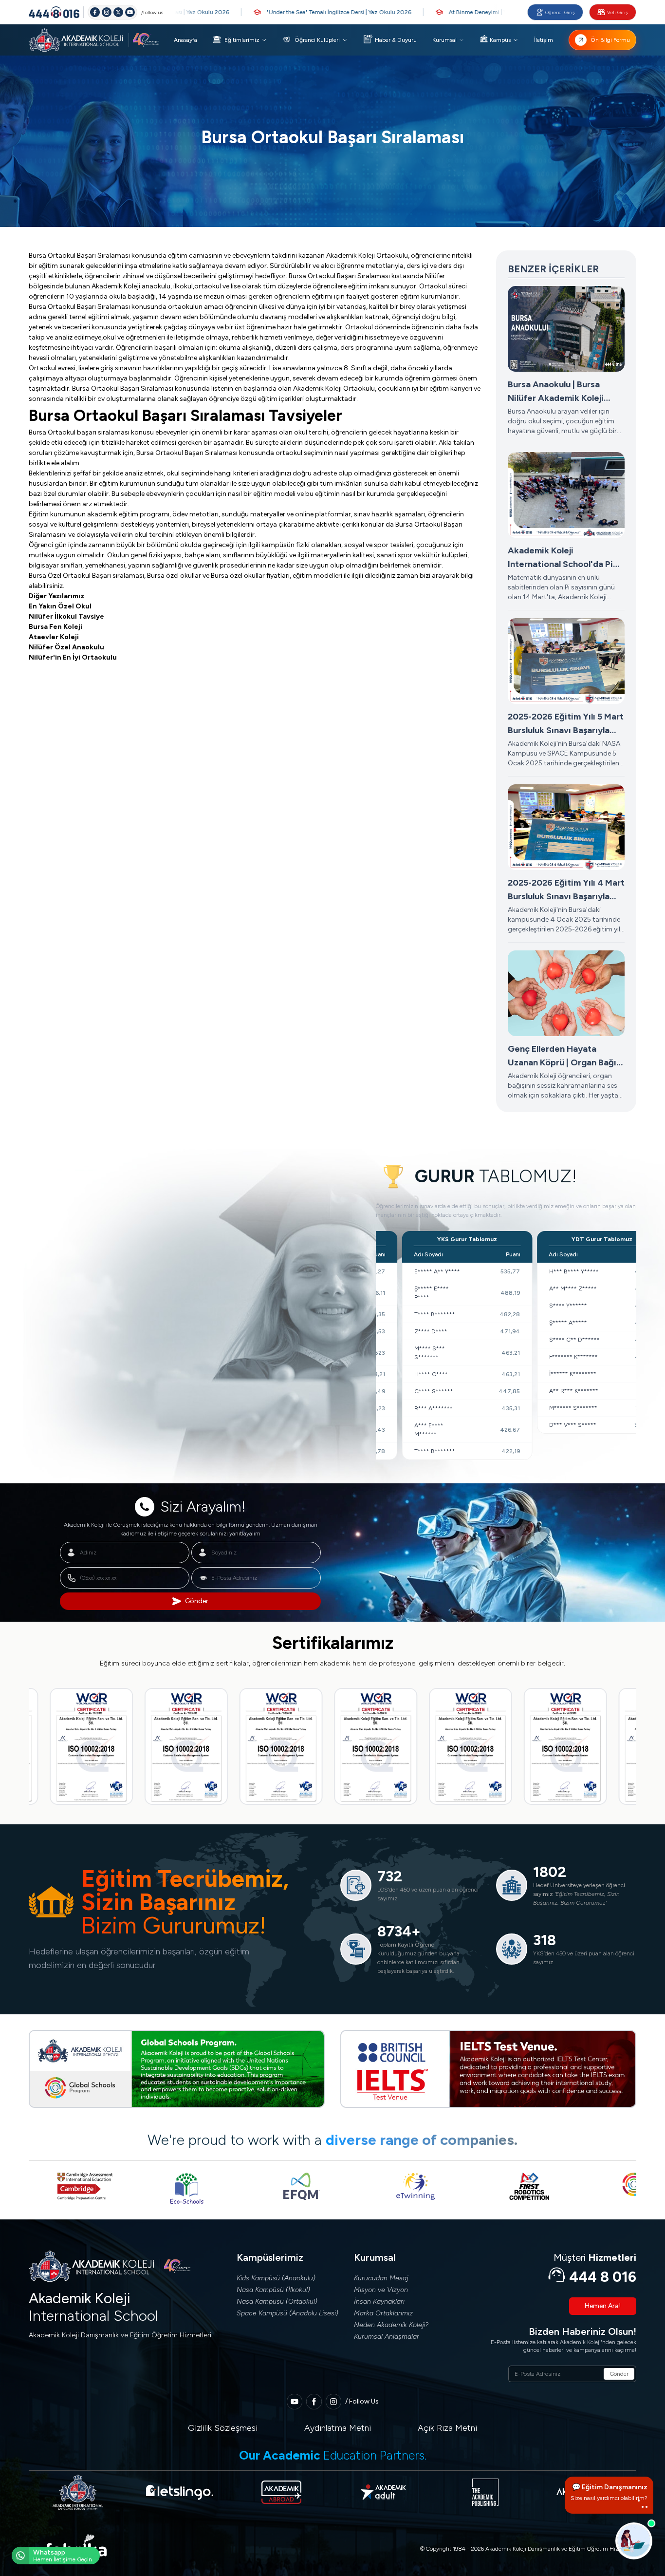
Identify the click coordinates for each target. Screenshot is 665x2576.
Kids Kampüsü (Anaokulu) (276, 2278)
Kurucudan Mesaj (381, 2278)
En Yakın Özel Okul (60, 606)
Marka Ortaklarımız (383, 2313)
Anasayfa (185, 40)
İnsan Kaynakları (379, 2301)
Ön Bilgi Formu (610, 40)
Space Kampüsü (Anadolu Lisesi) (287, 2313)
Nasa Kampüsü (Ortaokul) (277, 2301)
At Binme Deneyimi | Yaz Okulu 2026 (447, 12)
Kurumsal (444, 40)
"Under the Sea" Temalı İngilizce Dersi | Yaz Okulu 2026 (288, 12)
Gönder (197, 1601)
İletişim (544, 40)
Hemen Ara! (603, 2306)
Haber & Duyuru (396, 40)
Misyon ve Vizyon (381, 2290)
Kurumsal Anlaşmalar (387, 2337)
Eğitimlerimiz (242, 40)
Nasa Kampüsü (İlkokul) (273, 2290)
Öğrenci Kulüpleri (317, 40)
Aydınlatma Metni (338, 2428)
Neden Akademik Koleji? (391, 2325)
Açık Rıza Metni (447, 2428)
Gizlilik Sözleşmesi (223, 2428)
